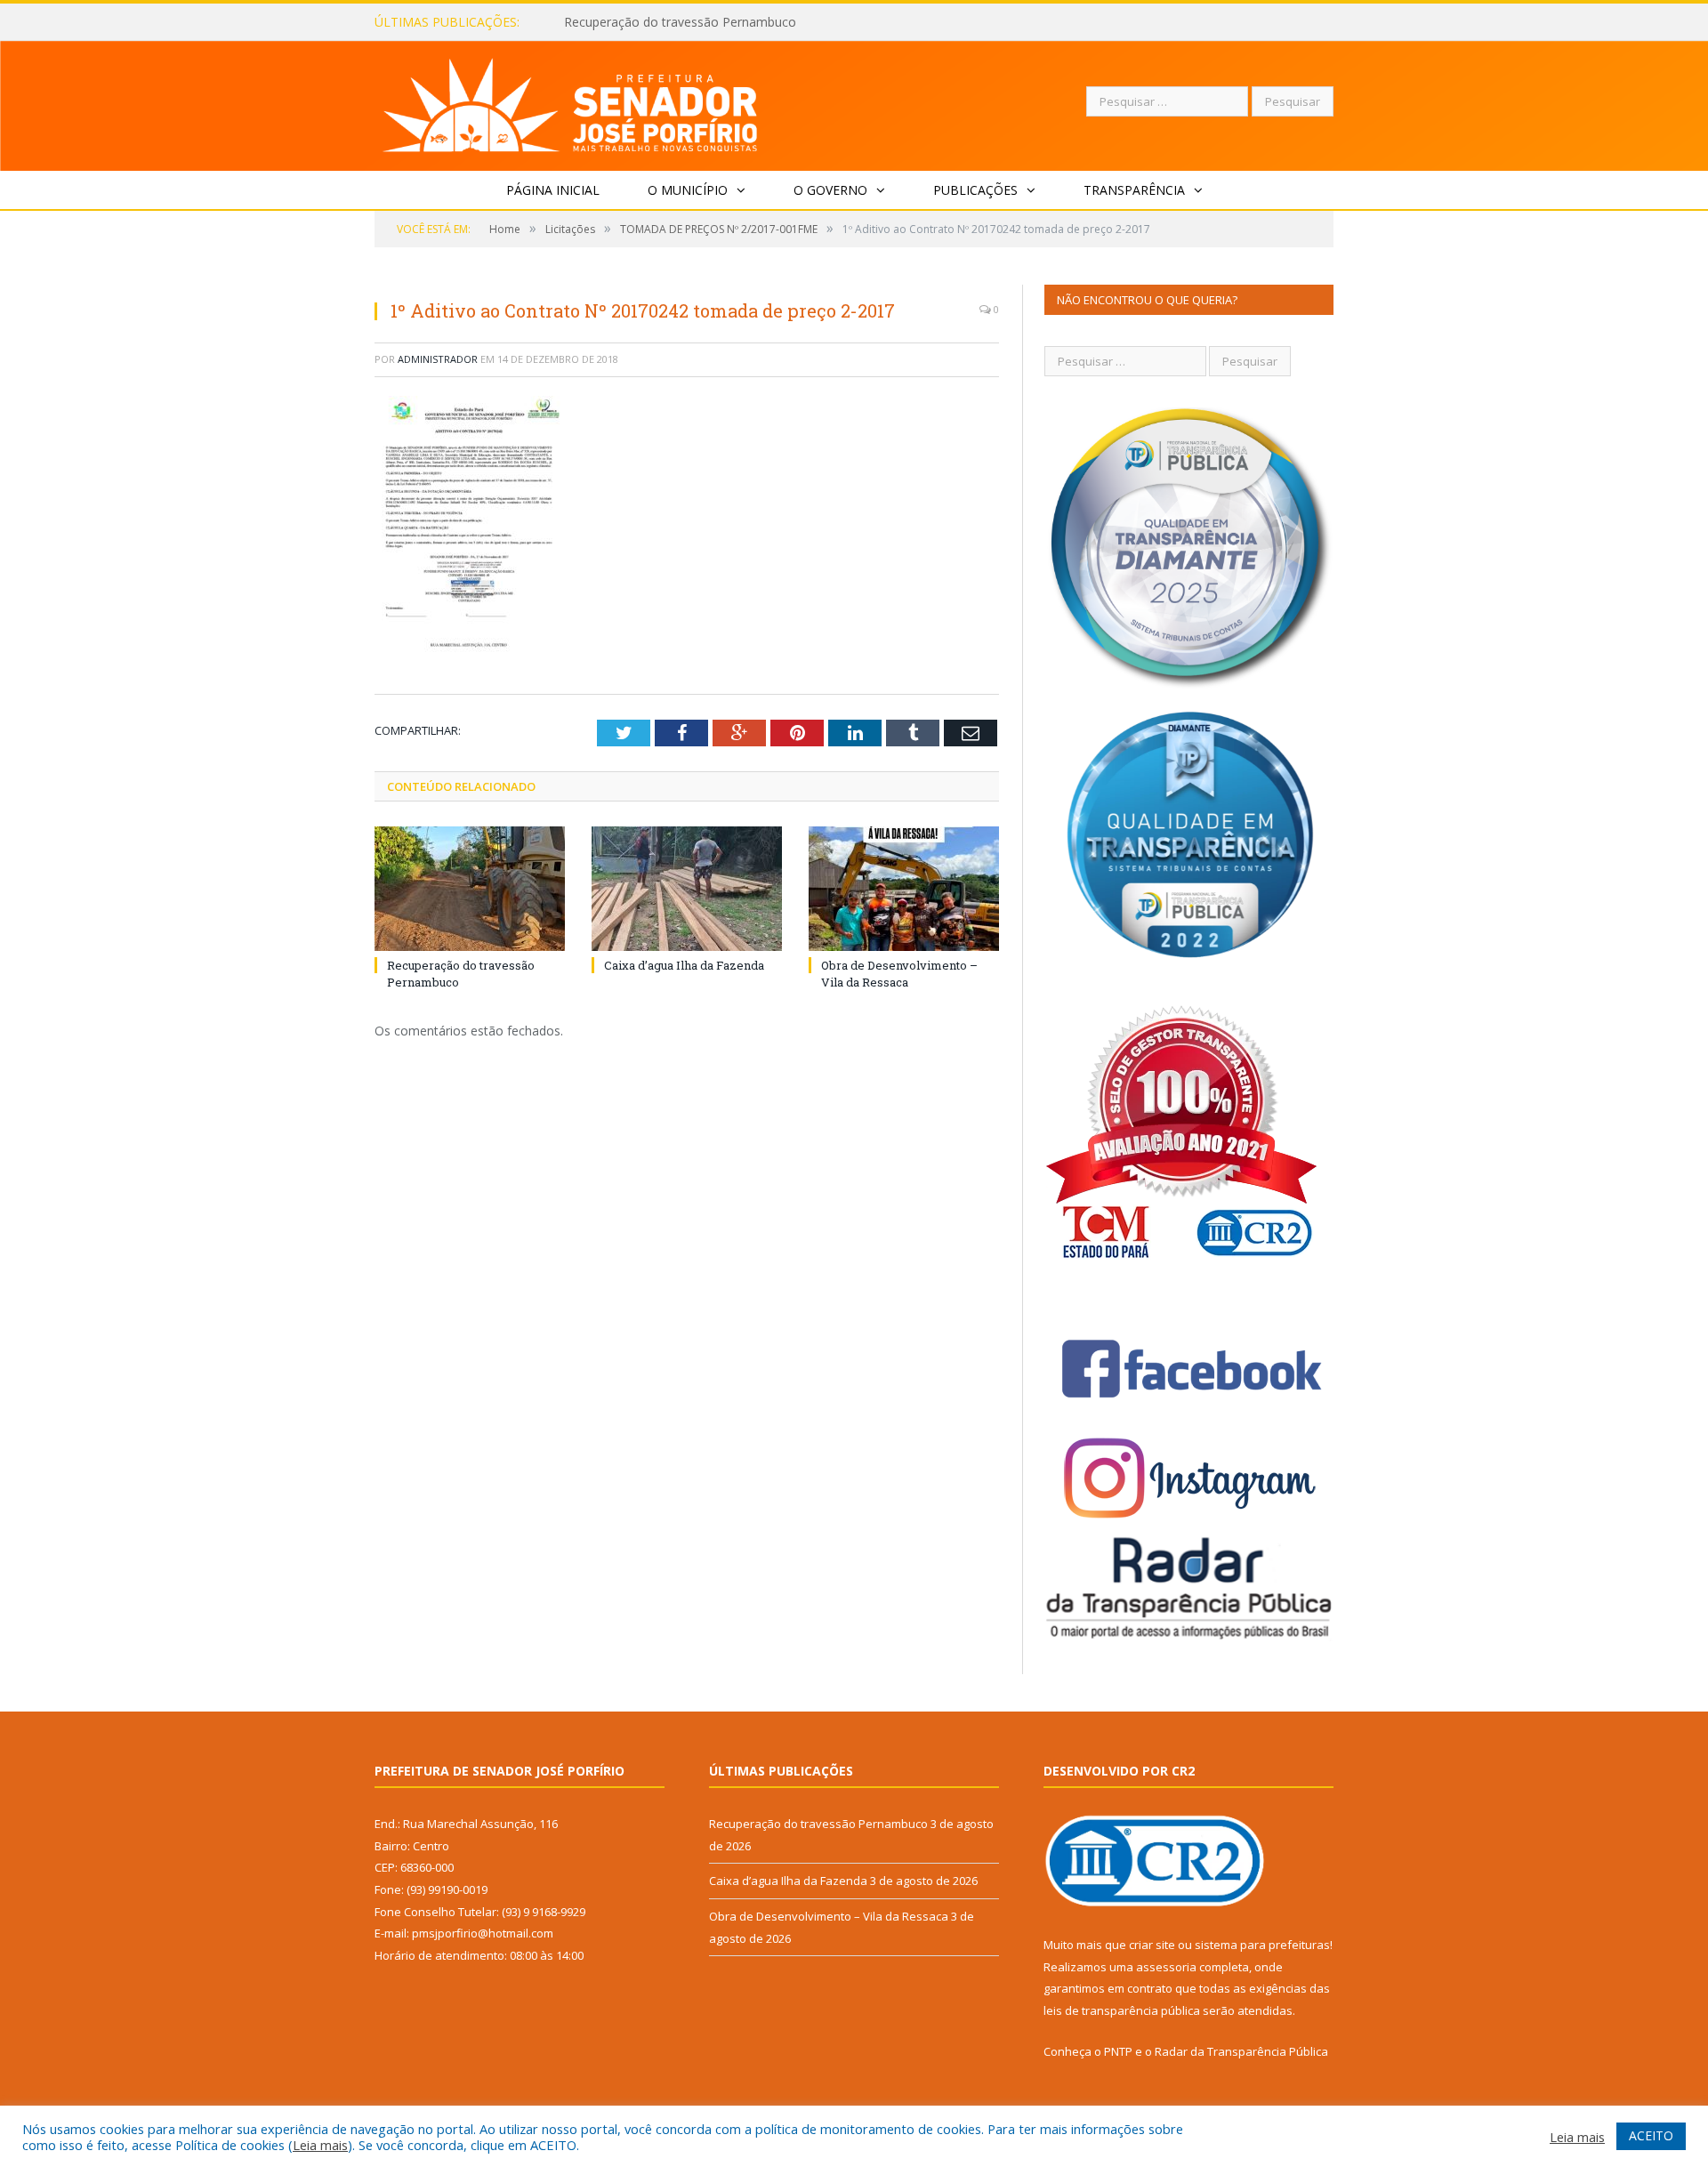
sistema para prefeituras (1262, 1945)
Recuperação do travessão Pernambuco (818, 1824)
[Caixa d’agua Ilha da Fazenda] (687, 889)
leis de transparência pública (1122, 2010)
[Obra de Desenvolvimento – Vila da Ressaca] (904, 889)
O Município (688, 190)
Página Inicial (553, 190)
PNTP (1118, 2051)
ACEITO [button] (1651, 2135)
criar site (1152, 1945)
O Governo (830, 190)
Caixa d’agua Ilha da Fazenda (647, 22)
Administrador (438, 359)
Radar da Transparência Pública (1241, 2051)
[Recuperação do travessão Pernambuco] (470, 889)
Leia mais (320, 2145)
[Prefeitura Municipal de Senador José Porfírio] (571, 102)
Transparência (1134, 190)
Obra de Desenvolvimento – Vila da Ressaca (899, 973)
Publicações (975, 190)
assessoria (1166, 1967)
